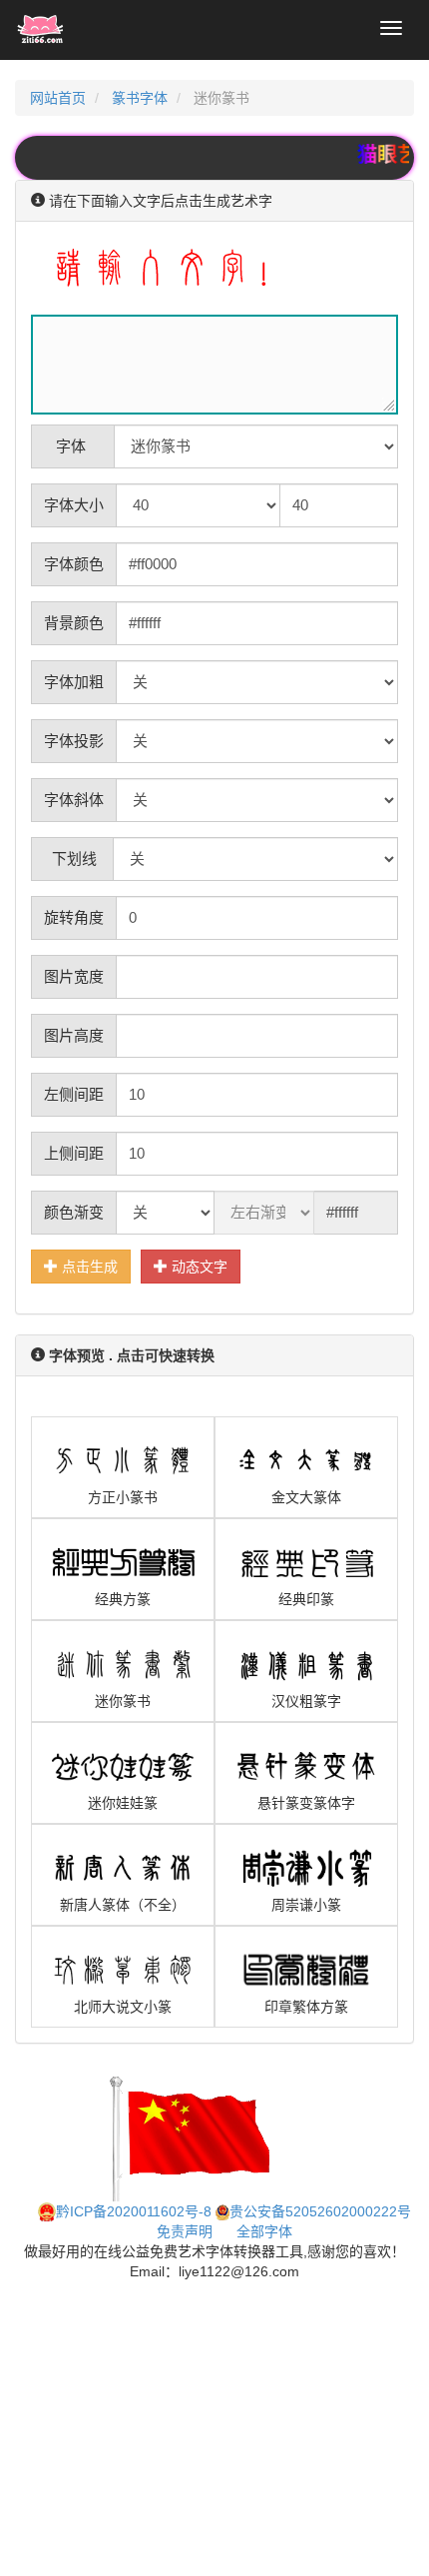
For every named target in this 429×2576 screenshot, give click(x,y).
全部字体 (264, 2231)
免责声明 (185, 2231)
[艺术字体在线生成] (40, 30)
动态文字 (198, 1267)
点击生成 (88, 1267)
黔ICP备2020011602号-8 (134, 2211)
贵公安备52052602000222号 (320, 2211)
